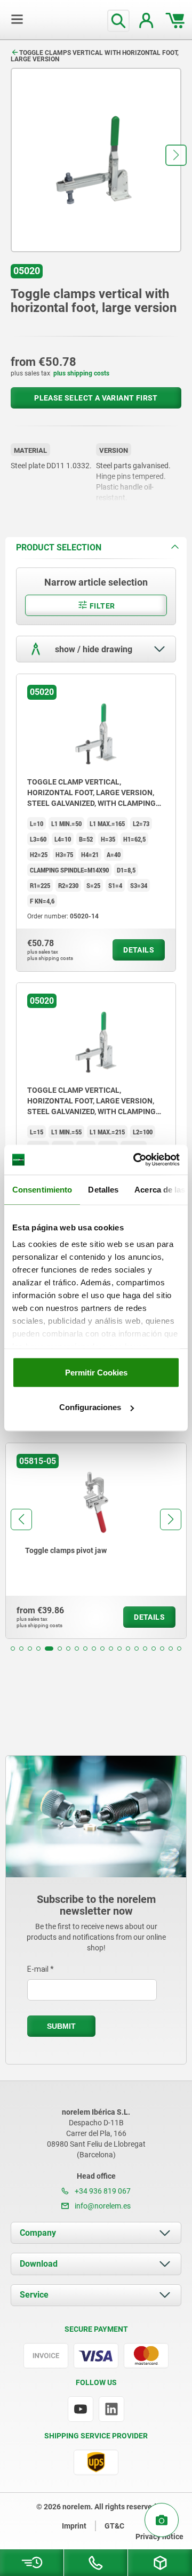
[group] (96, 1541)
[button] (176, 155)
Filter (102, 606)
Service (34, 2295)
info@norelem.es (102, 2206)
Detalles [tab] (103, 1189)
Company (38, 2233)
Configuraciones (90, 1407)
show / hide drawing (93, 649)
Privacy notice (159, 2537)
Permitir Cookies (96, 1372)
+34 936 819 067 (102, 2191)
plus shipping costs (81, 373)
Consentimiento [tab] (42, 1189)
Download (39, 2264)
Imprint (74, 2526)
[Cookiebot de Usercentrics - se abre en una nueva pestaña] (135, 1160)
